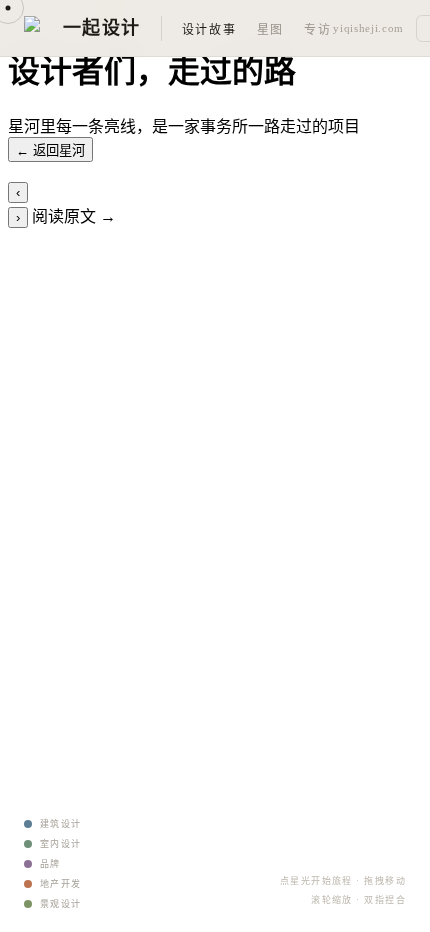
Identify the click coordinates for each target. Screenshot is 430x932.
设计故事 (209, 30)
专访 (317, 30)
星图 (270, 30)
